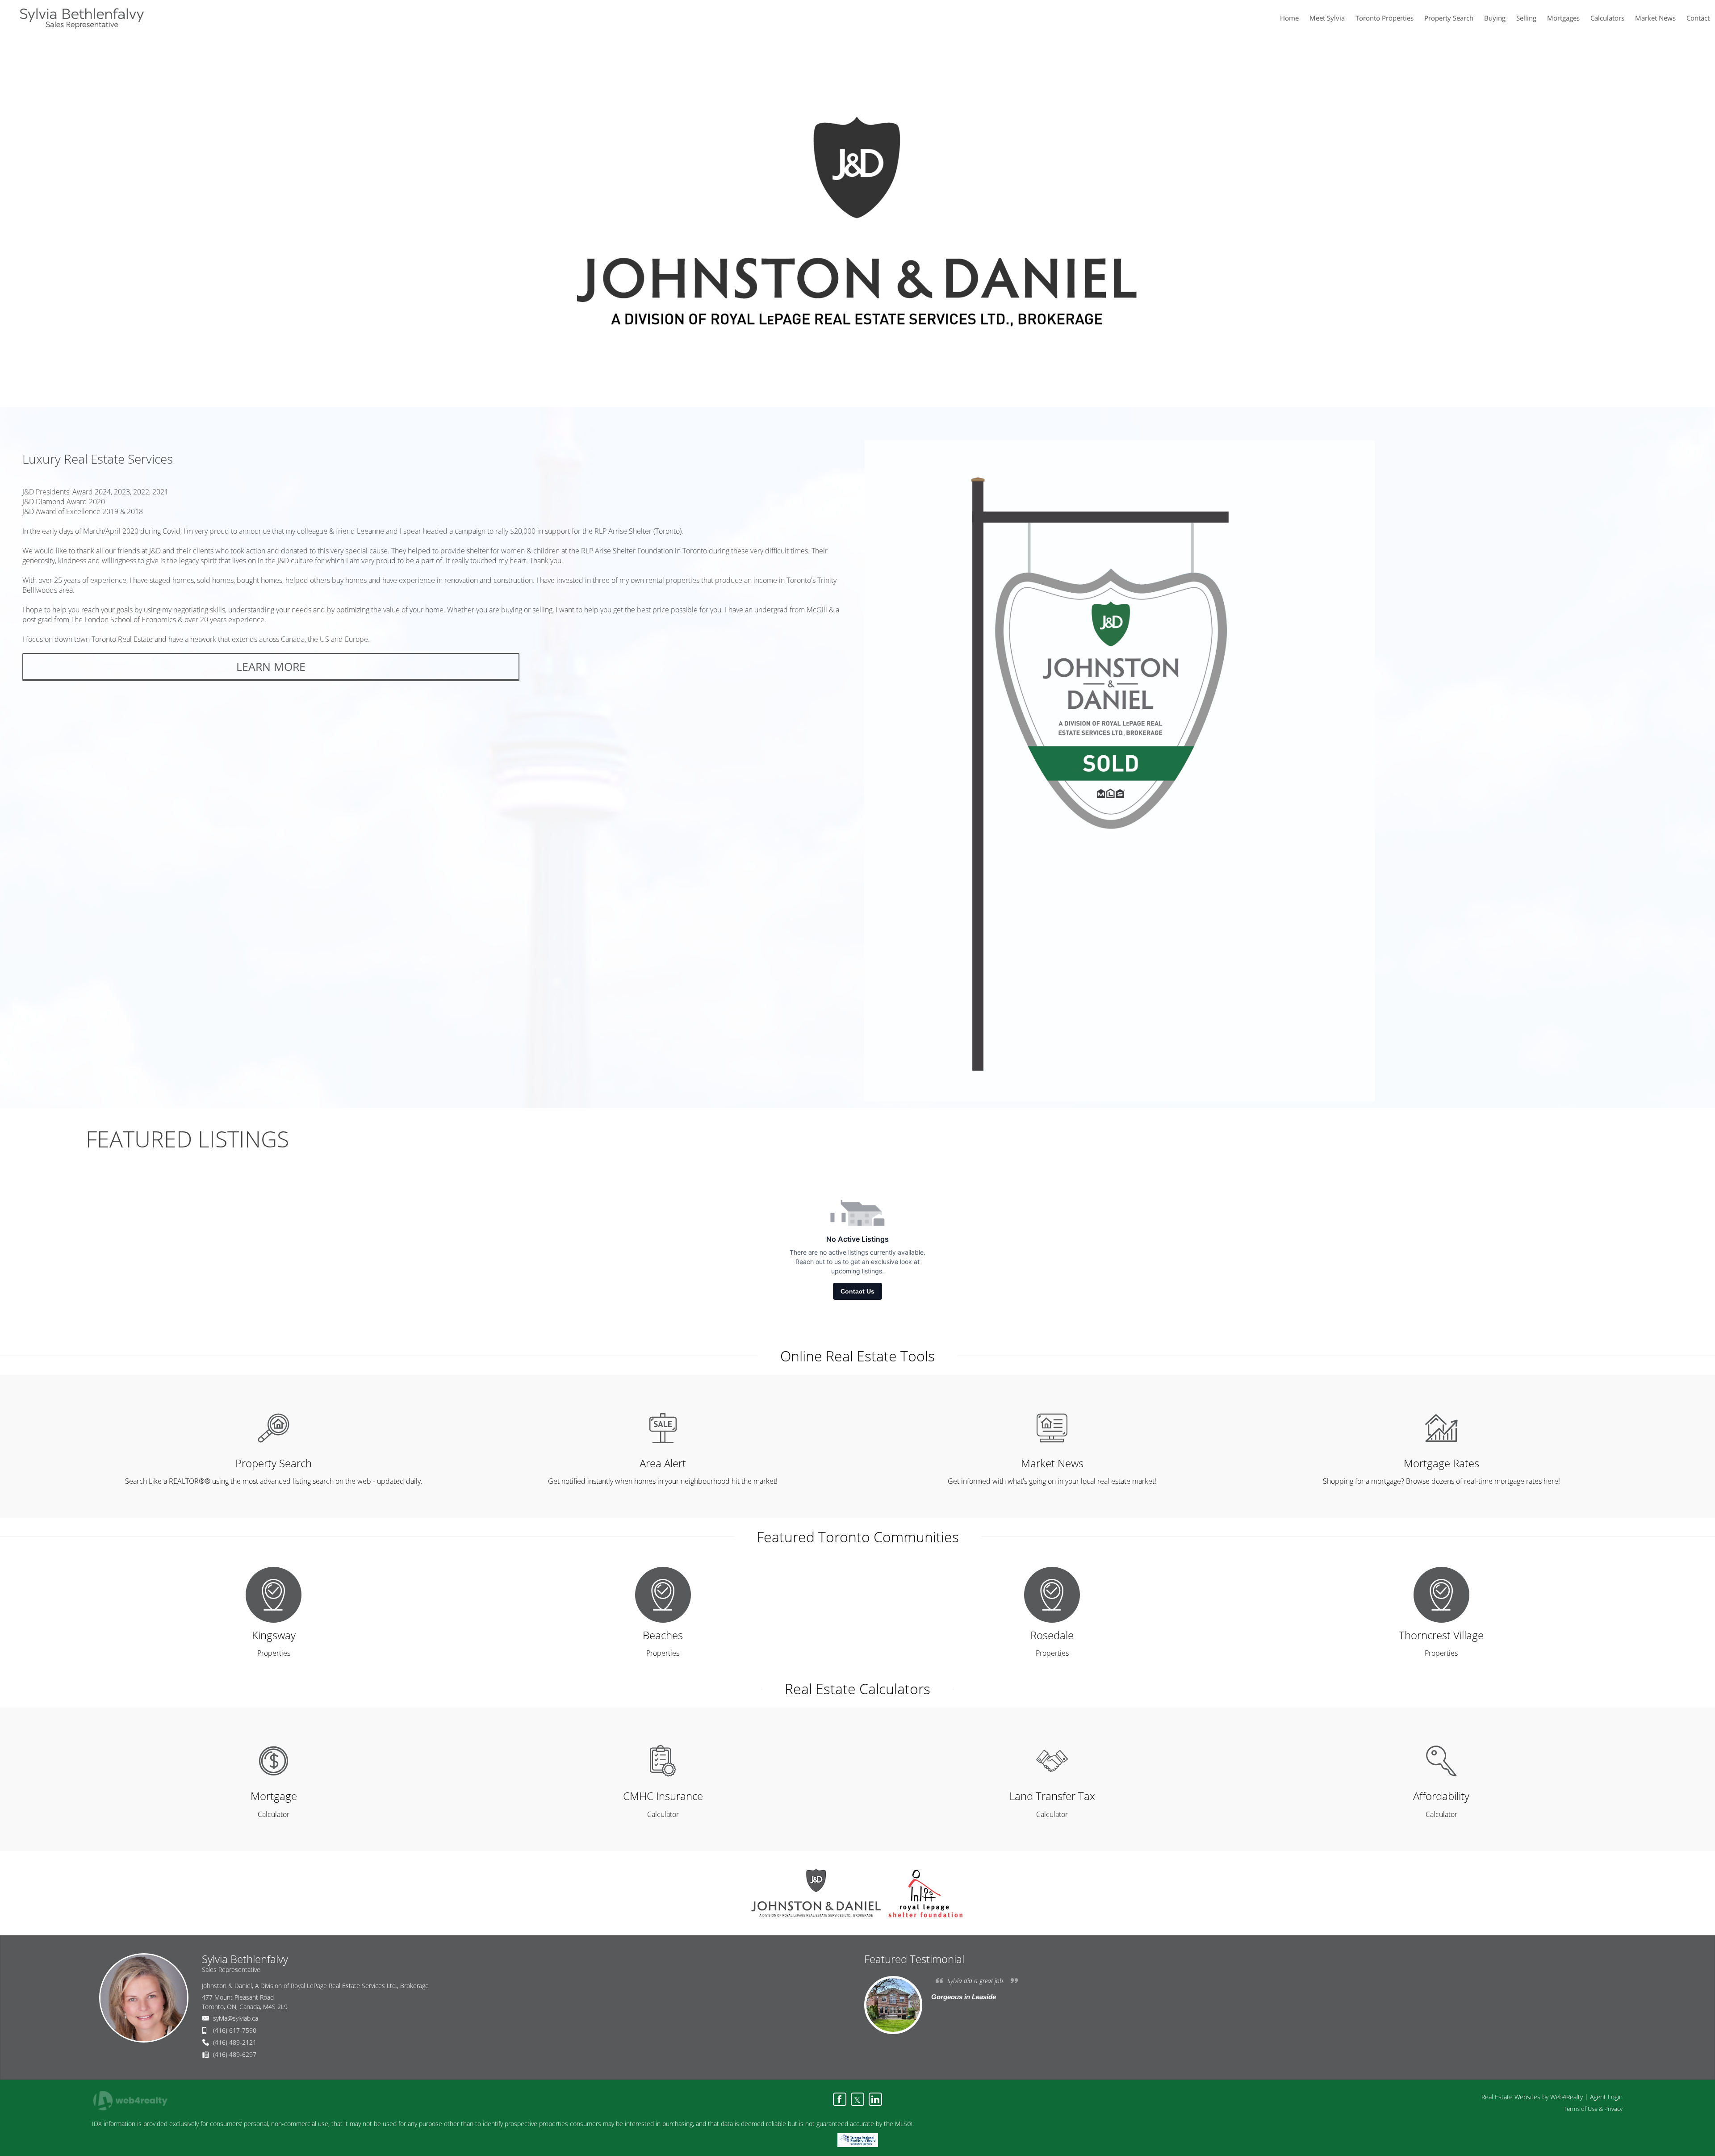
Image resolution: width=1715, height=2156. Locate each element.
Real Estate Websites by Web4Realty (1532, 2097)
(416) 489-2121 (235, 2042)
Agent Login (1606, 2097)
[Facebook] (840, 2099)
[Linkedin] (875, 2099)
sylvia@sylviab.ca (236, 2018)
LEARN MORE (271, 666)
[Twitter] (857, 2099)
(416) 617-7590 (235, 2030)
